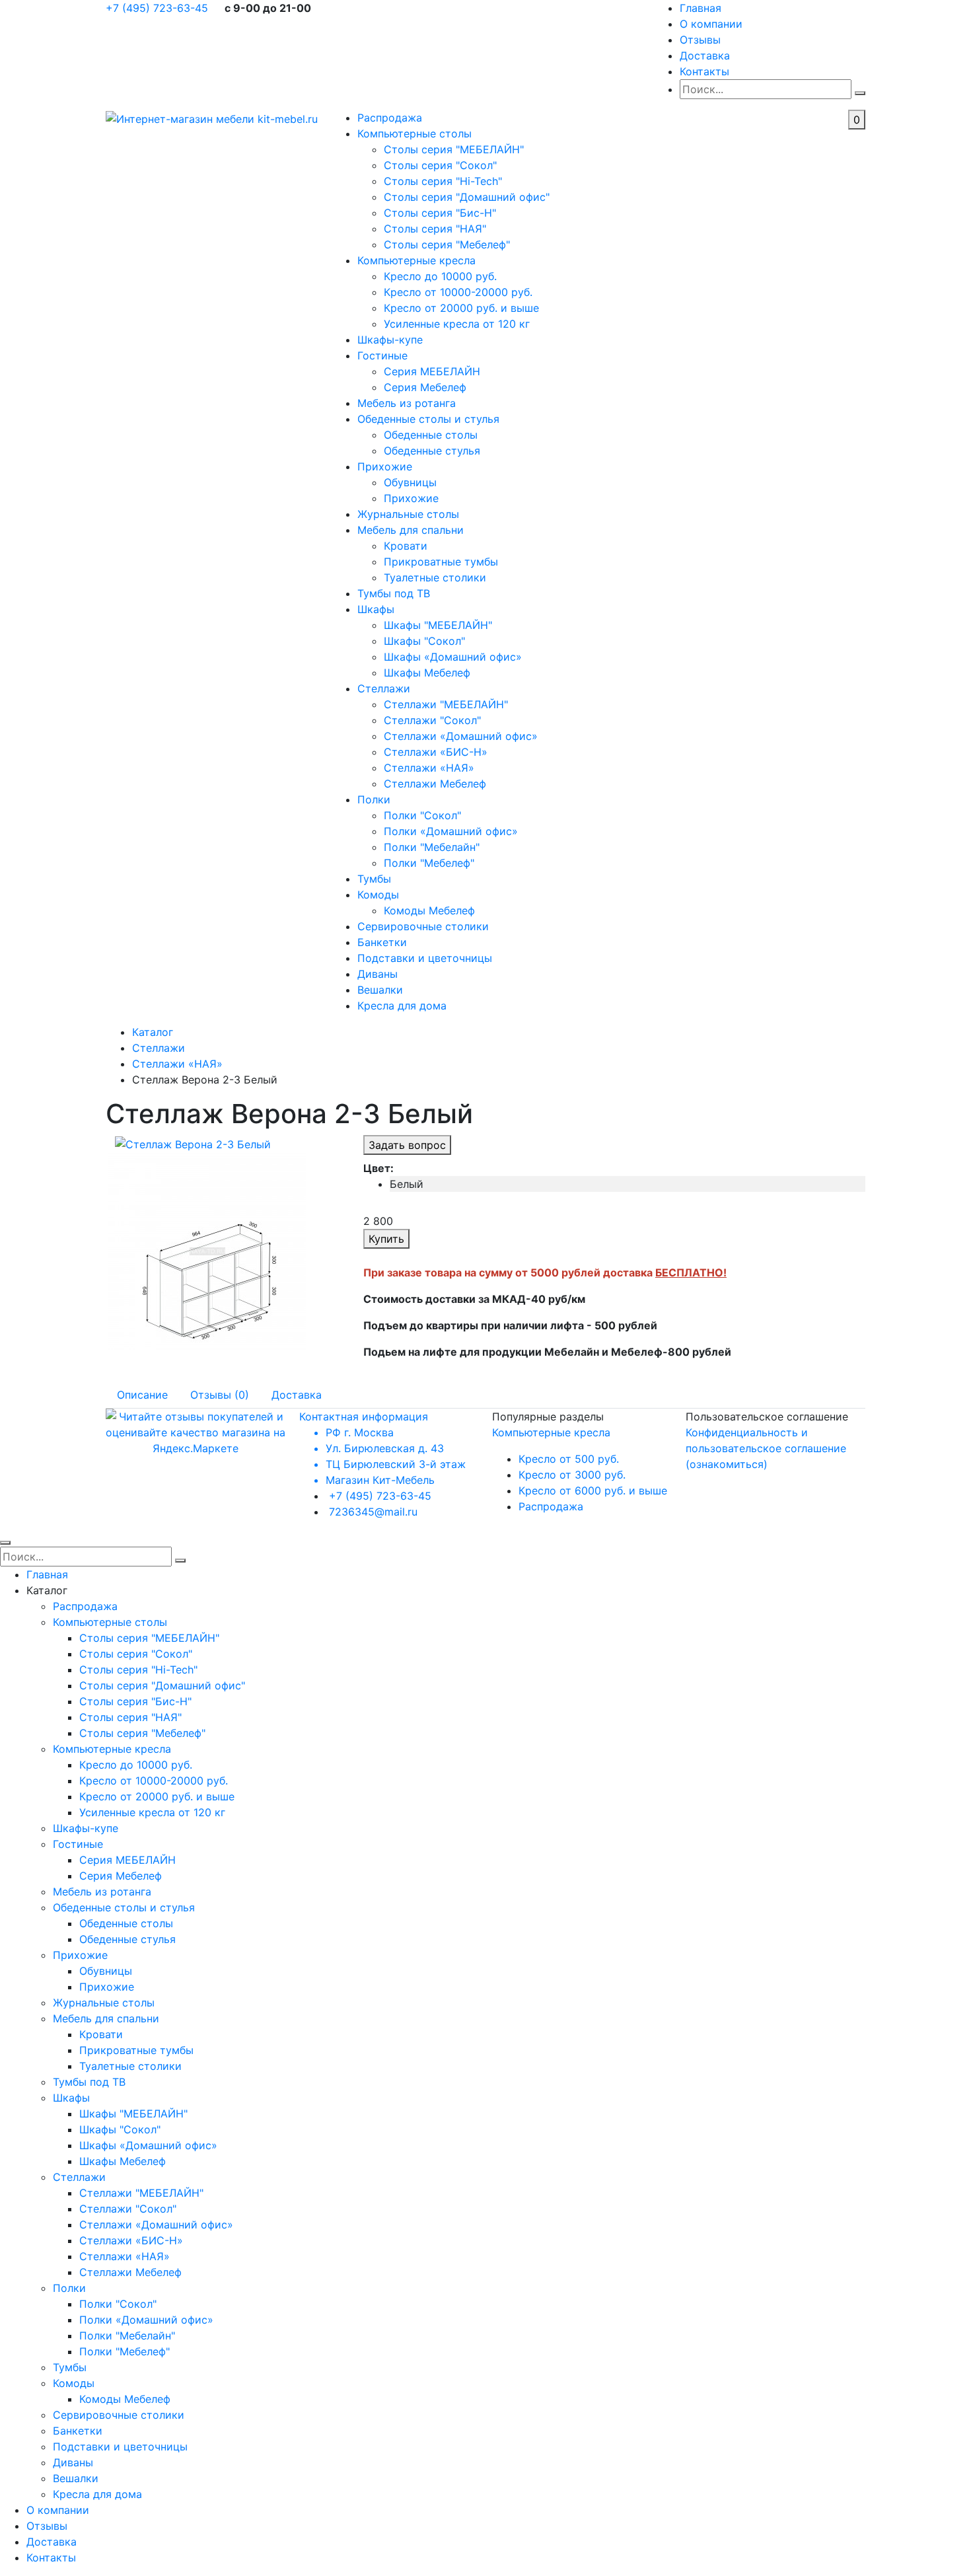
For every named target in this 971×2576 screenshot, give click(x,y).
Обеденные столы (431, 435)
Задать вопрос (407, 1145)
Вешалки (380, 990)
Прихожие (385, 466)
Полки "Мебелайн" (432, 847)
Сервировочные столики (423, 926)
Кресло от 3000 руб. (572, 1475)
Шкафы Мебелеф (427, 673)
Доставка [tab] (297, 1395)
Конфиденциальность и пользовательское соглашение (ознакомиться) (766, 1448)
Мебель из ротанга (407, 403)
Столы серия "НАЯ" (435, 229)
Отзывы (700, 40)
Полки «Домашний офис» (451, 831)
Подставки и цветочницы (425, 958)
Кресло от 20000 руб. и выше (461, 308)
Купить (386, 1239)
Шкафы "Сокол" (424, 641)
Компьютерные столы (414, 133)
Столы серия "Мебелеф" (447, 244)
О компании (711, 24)
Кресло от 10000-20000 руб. (458, 292)
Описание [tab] (142, 1395)
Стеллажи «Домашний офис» (461, 736)
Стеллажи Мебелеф (435, 784)
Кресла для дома (402, 1006)
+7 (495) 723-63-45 (159, 8)
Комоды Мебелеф (429, 910)
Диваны (378, 974)
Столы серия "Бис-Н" (440, 213)
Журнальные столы (408, 514)
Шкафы (376, 609)
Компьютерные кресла (416, 260)
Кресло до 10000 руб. (440, 276)
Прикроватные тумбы (441, 562)
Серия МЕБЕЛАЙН (432, 371)
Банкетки (382, 942)
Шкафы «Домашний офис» (453, 657)
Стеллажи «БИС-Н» (436, 752)
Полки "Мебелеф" (429, 863)
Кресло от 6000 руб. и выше (593, 1490)
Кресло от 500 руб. (569, 1459)
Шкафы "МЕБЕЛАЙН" (438, 625)
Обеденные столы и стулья (428, 419)
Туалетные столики (435, 577)
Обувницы (410, 482)
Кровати (406, 546)
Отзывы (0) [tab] (220, 1395)
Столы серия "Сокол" (440, 165)
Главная (701, 8)
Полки (374, 799)
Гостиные (382, 355)
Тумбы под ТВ (394, 593)
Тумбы (374, 879)
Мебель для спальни (411, 530)
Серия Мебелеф (425, 387)
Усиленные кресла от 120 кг (457, 324)
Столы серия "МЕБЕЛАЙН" (454, 149)
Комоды (378, 895)
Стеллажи (384, 688)
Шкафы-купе (390, 340)
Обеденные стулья (432, 451)
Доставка (705, 55)
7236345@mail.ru (373, 1512)
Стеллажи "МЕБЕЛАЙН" (446, 704)
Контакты (704, 71)
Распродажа (390, 118)
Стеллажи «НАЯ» (429, 768)
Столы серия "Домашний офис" (467, 197)
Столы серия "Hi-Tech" (443, 181)
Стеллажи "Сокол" (432, 720)
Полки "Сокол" (422, 815)
